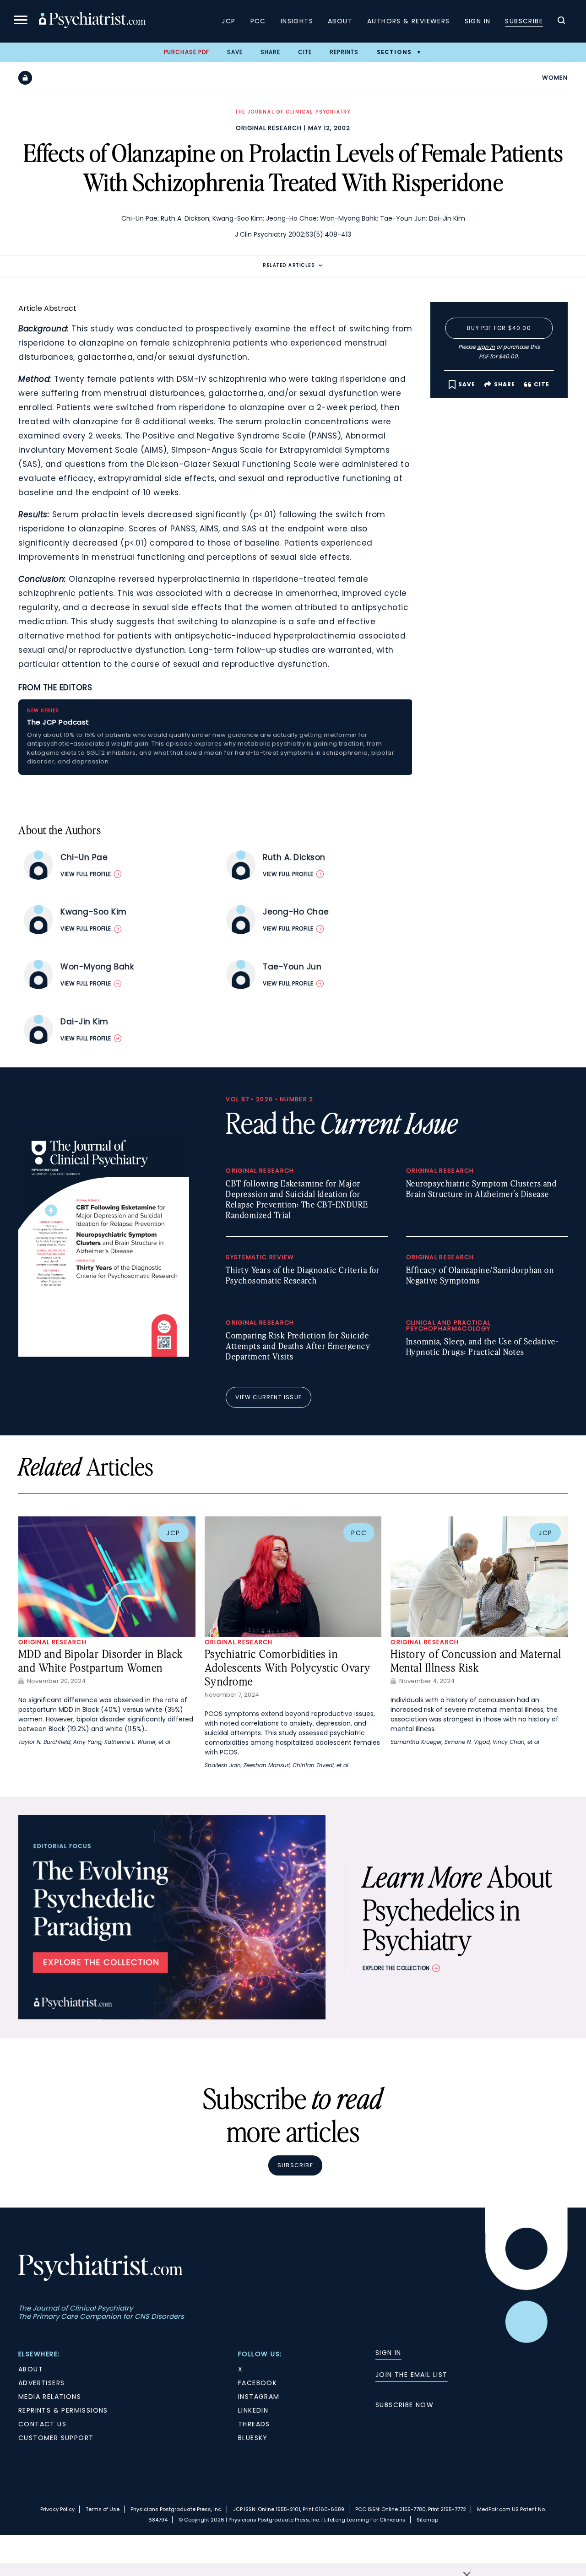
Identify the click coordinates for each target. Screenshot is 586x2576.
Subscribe (524, 21)
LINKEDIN (253, 2410)
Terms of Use (103, 2509)
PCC (258, 21)
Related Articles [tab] (289, 265)
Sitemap (427, 2520)
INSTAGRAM (259, 2397)
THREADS (254, 2424)
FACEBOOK (258, 2383)
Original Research (269, 128)
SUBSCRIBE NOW (404, 2405)
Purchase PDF (187, 52)
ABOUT (31, 2369)
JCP (228, 21)
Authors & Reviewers (409, 21)
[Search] (561, 22)
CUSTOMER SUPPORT (56, 2438)
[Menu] (21, 21)
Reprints (344, 52)
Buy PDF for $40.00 (499, 328)
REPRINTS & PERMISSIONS (63, 2410)
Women (555, 78)
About (340, 21)
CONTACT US (42, 2424)
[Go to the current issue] (104, 1354)
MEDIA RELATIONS (50, 2397)
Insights (297, 21)
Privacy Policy (57, 2509)
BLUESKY (253, 2438)
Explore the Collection (396, 1968)
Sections (394, 52)
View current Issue (269, 1397)
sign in (486, 347)
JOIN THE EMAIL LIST (412, 2375)
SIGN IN (388, 2353)
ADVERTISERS (41, 2383)
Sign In (478, 21)
